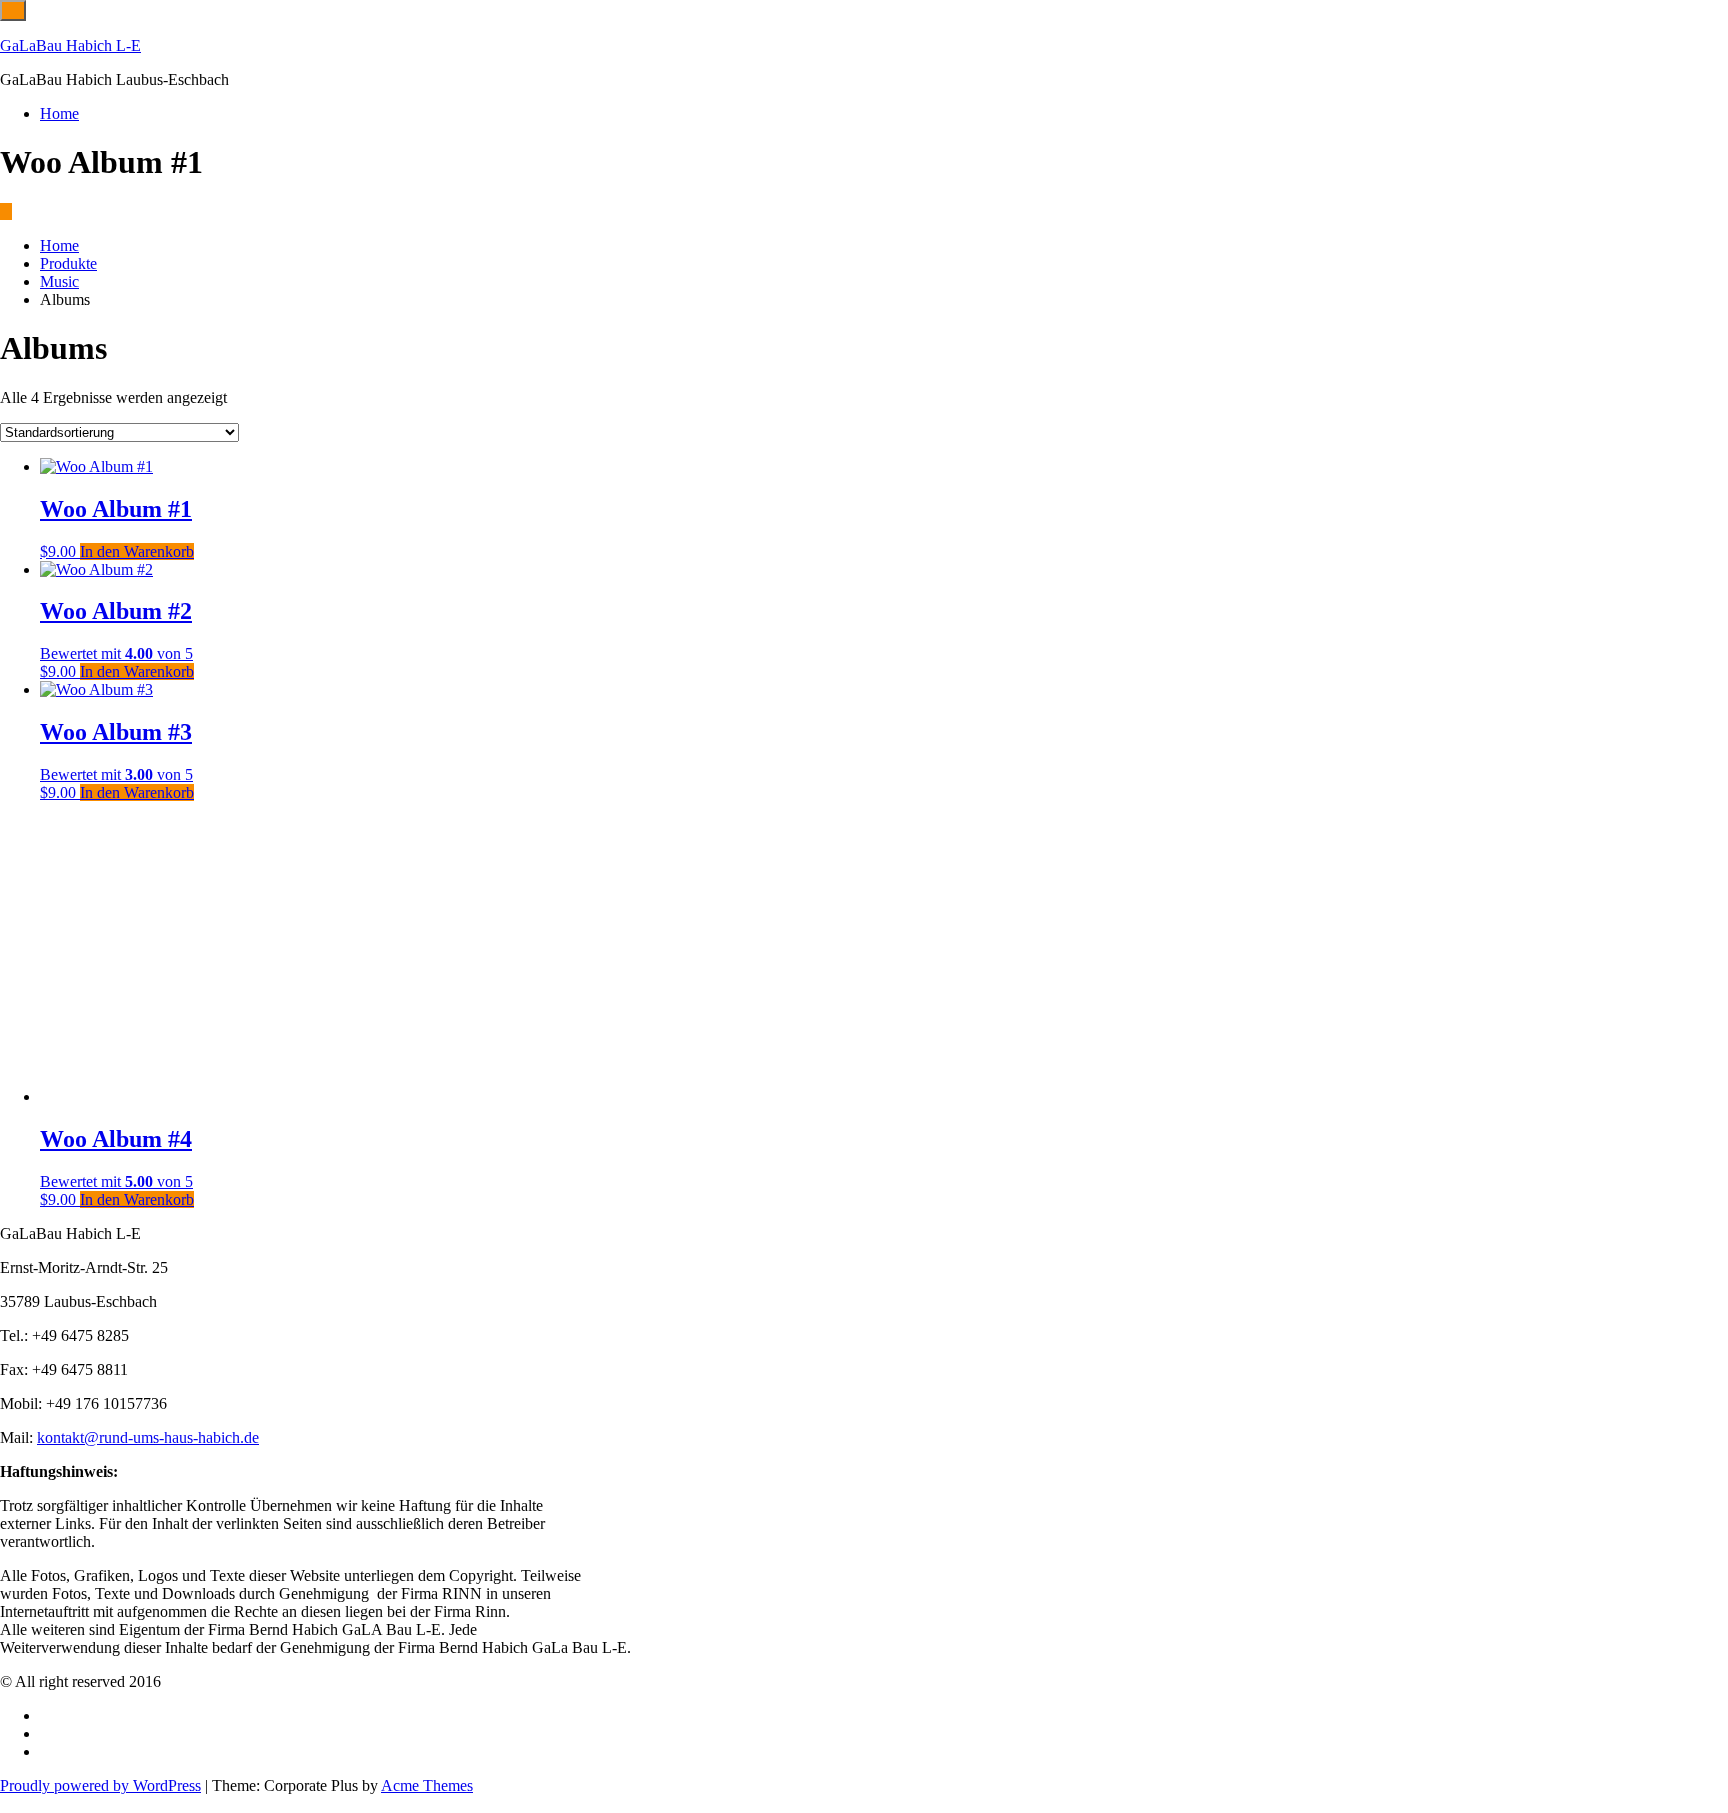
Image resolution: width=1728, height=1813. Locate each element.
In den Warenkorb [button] (137, 551)
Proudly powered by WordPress (100, 1785)
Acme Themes (427, 1785)
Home (59, 113)
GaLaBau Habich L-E (70, 45)
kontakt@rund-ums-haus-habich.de (148, 1437)
